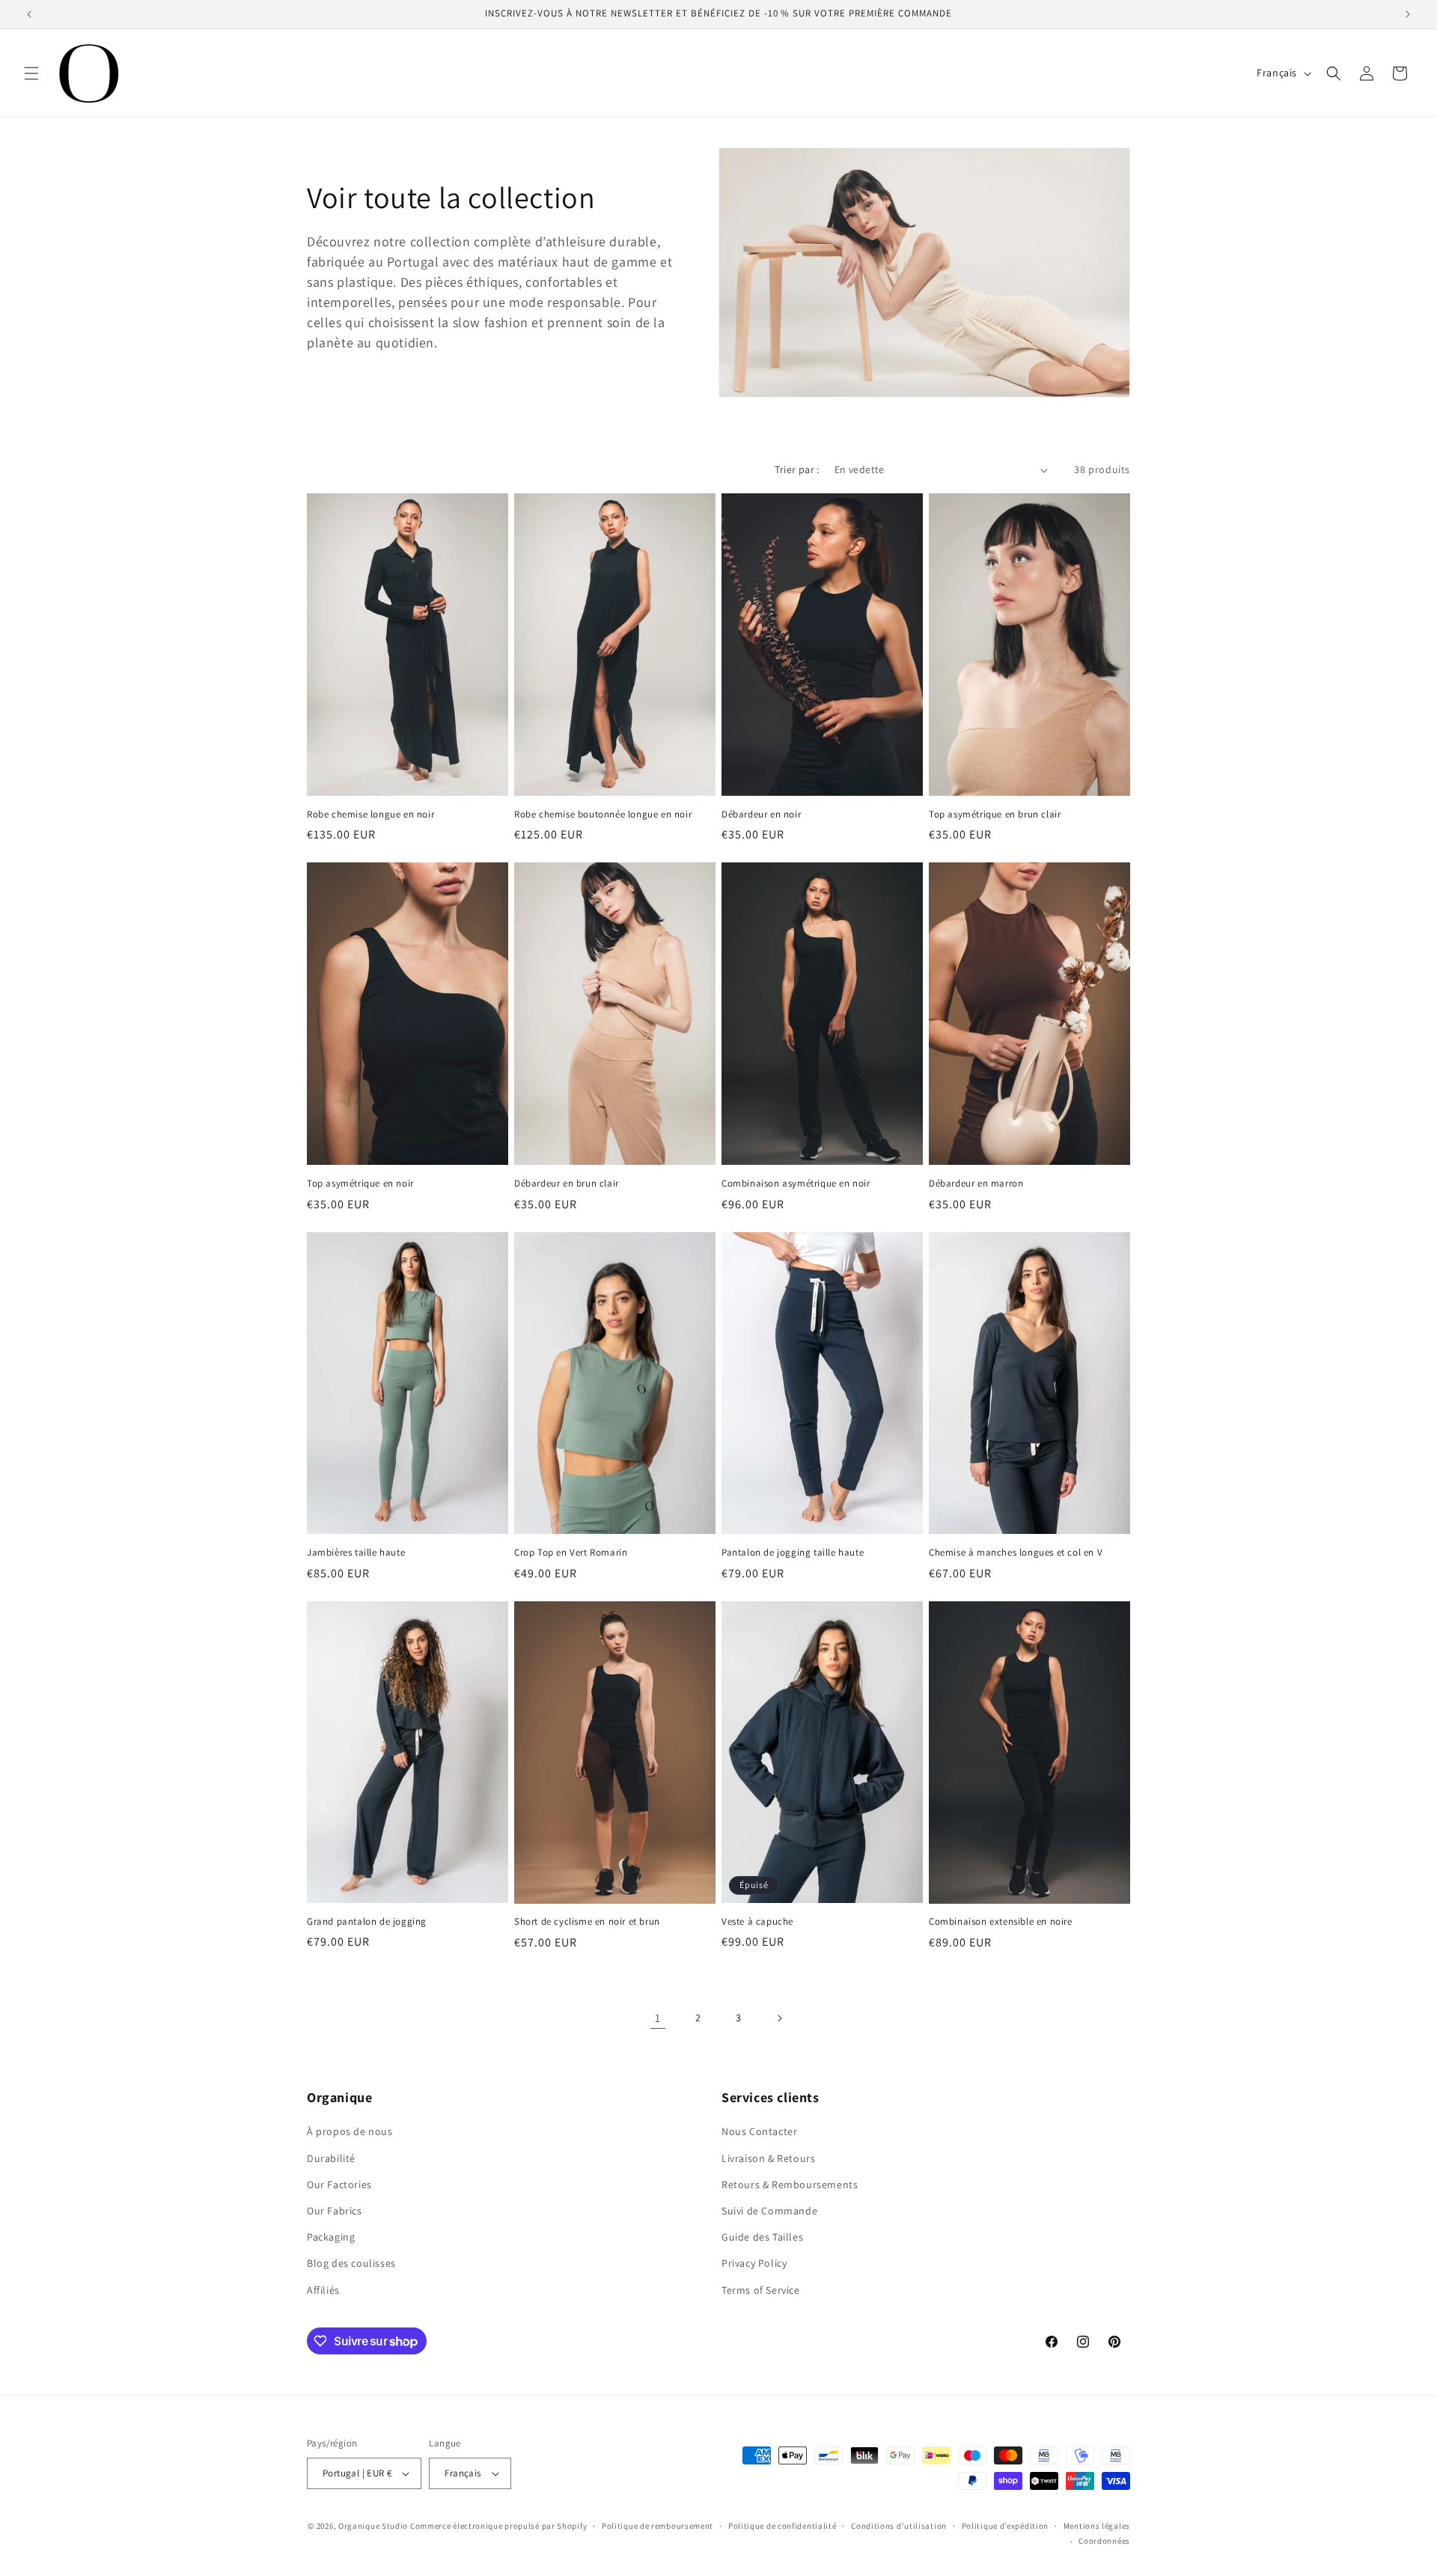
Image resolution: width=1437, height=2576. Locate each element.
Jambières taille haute (356, 1553)
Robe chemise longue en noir (370, 814)
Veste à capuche (757, 1922)
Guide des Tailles (762, 2237)
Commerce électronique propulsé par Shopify (498, 2526)
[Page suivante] (779, 2018)
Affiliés (323, 2290)
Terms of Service (761, 2290)
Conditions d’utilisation (899, 2526)
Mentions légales (1097, 2526)
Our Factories (339, 2184)
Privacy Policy (754, 2263)
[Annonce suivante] (1408, 14)
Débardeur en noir (761, 814)
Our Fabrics (335, 2211)
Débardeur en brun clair (567, 1184)
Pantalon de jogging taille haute (793, 1553)
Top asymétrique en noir (360, 1184)
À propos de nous (350, 2131)
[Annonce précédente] (29, 14)
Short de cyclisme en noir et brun (587, 1922)
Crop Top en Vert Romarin (571, 1553)
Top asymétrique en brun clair (995, 814)
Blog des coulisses (351, 2263)
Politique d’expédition (1005, 2526)
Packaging (331, 2237)
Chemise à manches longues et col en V (1016, 1553)
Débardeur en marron (976, 1184)
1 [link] (658, 2018)
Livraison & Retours (768, 2158)
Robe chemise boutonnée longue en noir (603, 814)
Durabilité (331, 2158)
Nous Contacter (759, 2131)
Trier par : (797, 469)
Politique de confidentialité (782, 2526)
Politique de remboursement (658, 2526)
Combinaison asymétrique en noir (796, 1184)
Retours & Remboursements (790, 2184)
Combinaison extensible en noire (1001, 1922)
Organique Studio (373, 2526)
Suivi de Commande (769, 2211)
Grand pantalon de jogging (367, 1922)
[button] (31, 73)
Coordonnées (1104, 2541)
